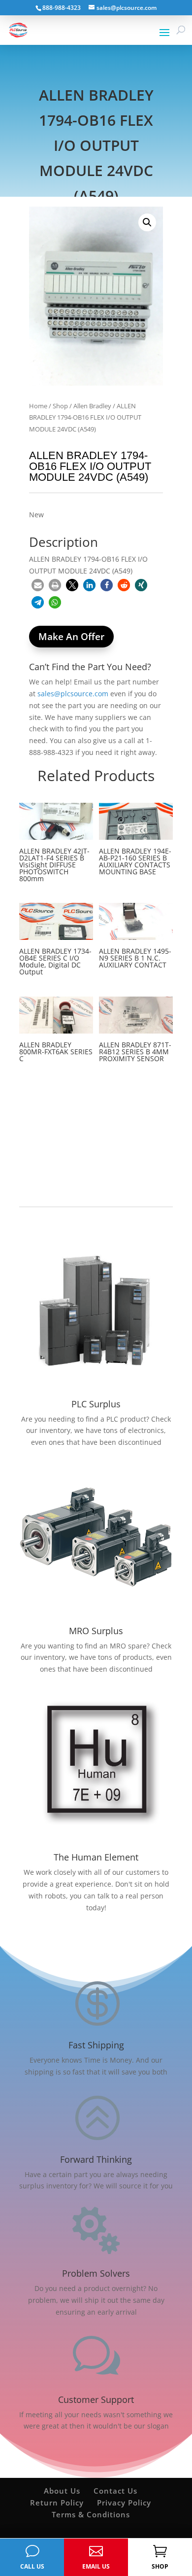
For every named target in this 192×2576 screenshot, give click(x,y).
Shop (60, 406)
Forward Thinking (96, 2159)
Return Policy (57, 2503)
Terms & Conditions (91, 2514)
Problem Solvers (96, 2273)
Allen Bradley (92, 406)
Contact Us (115, 2491)
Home (38, 406)
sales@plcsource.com (73, 694)
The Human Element (96, 1857)
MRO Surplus (96, 1631)
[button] (147, 222)
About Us (62, 2491)
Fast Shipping (96, 2045)
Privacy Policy (124, 2503)
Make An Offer (71, 637)
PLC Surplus (96, 1404)
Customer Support (96, 2399)
